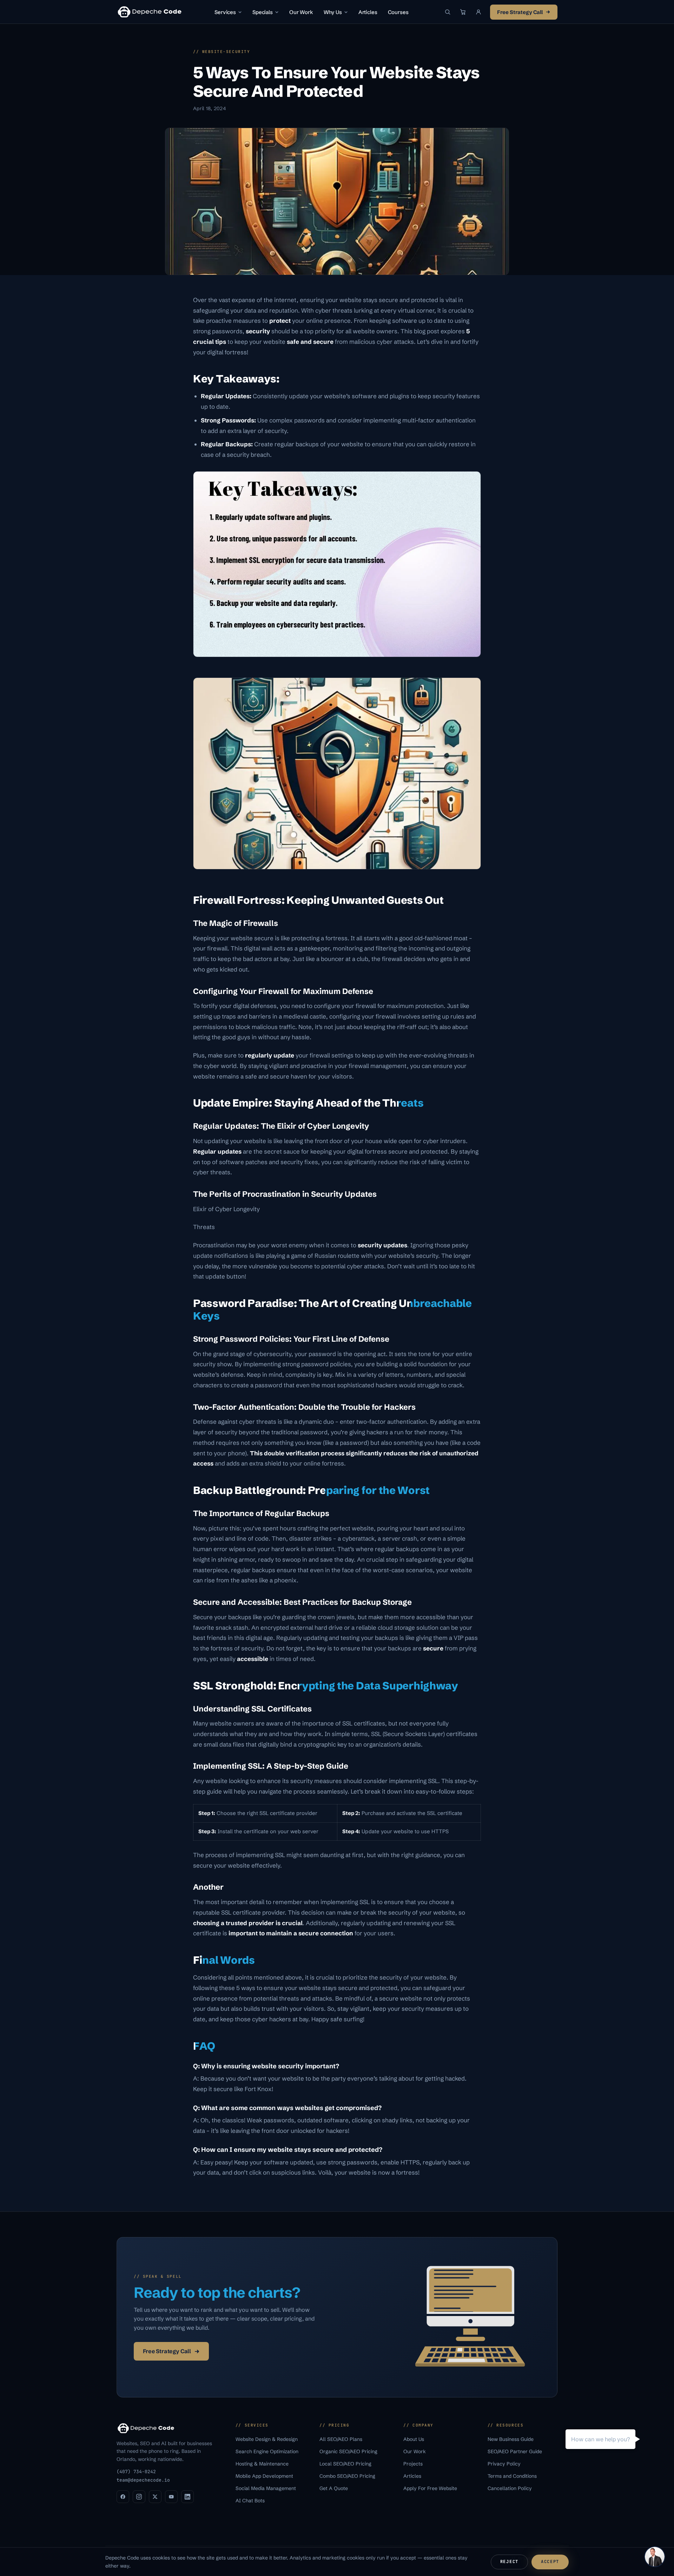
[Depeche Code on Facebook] (123, 2497)
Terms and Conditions (513, 2476)
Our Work (301, 12)
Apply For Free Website (431, 2488)
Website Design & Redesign (267, 2439)
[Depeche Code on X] (155, 2497)
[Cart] (463, 12)
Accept (550, 2562)
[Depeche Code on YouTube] (171, 2497)
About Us (414, 2439)
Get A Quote (334, 2488)
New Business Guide (511, 2439)
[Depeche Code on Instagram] (139, 2497)
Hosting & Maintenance (263, 2464)
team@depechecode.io (143, 2480)
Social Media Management (266, 2488)
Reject (509, 2562)
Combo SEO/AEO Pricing (348, 2476)
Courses (398, 12)
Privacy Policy (505, 2464)
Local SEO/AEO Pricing (346, 2464)
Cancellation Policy (510, 2488)
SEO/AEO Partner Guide (516, 2451)
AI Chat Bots (251, 2501)
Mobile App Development (265, 2476)
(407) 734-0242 (136, 2472)
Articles (368, 12)
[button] (478, 12)
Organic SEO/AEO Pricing (349, 2451)
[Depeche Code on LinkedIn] (187, 2497)
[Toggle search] (448, 12)
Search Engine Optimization (268, 2451)
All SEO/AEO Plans (342, 2439)
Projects (414, 2464)
